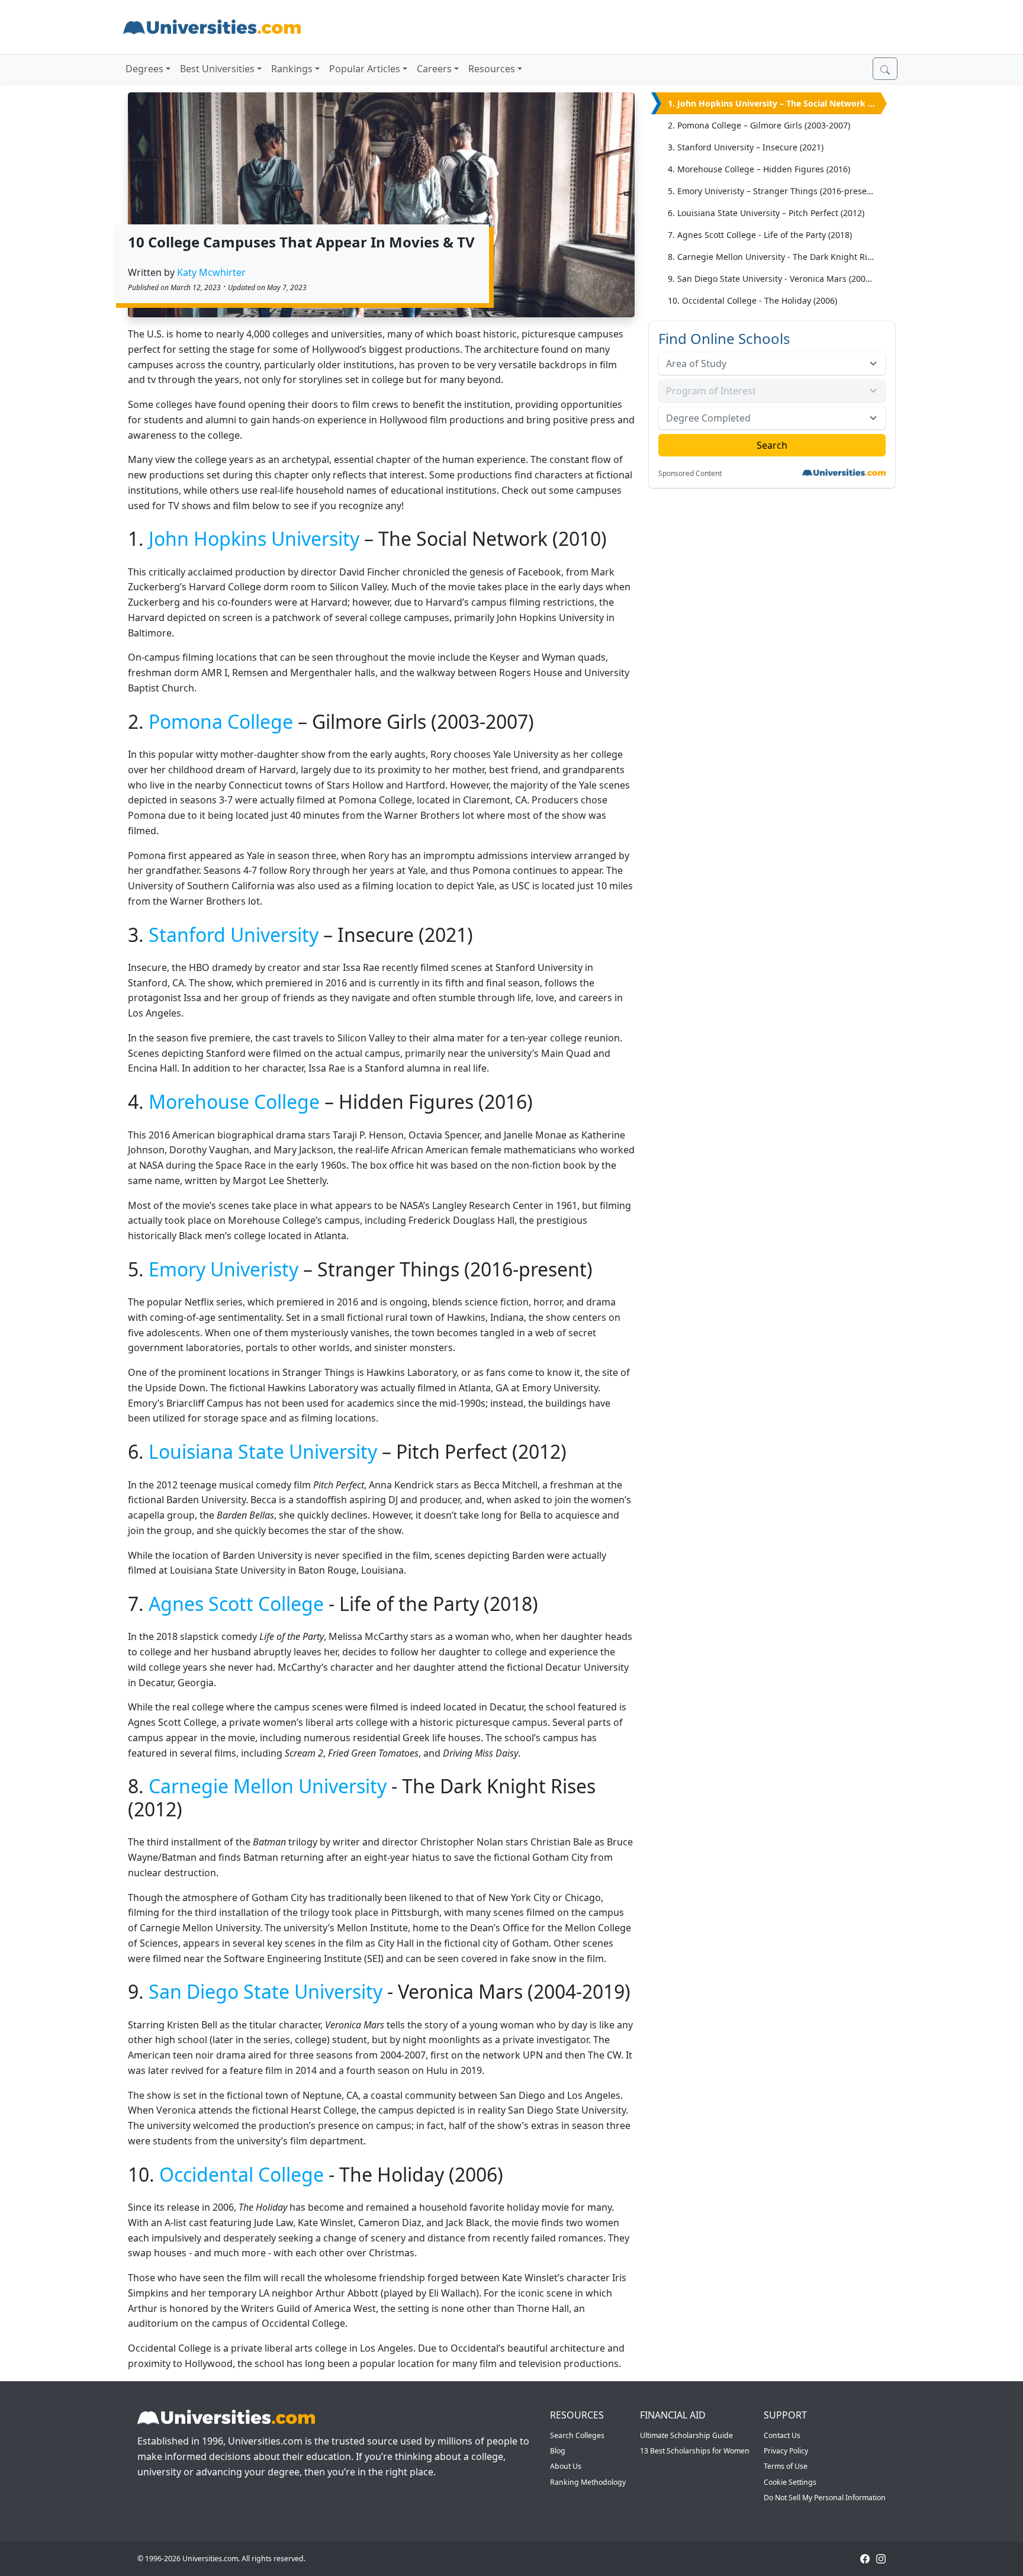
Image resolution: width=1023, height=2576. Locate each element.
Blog (558, 2451)
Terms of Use (786, 2466)
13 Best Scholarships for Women (695, 2451)
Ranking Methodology (588, 2482)
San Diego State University (266, 1991)
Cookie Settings (790, 2482)
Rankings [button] (292, 69)
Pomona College (221, 721)
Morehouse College (234, 1102)
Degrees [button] (144, 69)
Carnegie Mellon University (268, 1786)
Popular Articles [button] (365, 69)
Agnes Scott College (236, 1604)
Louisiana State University (263, 1451)
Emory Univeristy (223, 1269)
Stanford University (234, 935)
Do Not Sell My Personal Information (825, 2498)
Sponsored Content (690, 474)
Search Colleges (577, 2435)
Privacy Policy (786, 2451)
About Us (566, 2466)
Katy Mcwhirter (211, 272)
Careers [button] (434, 69)
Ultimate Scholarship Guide (686, 2435)
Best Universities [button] (217, 69)
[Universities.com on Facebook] (865, 2559)
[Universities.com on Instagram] (881, 2559)
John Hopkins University (254, 538)
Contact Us (782, 2435)
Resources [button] (492, 69)
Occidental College (242, 2174)
